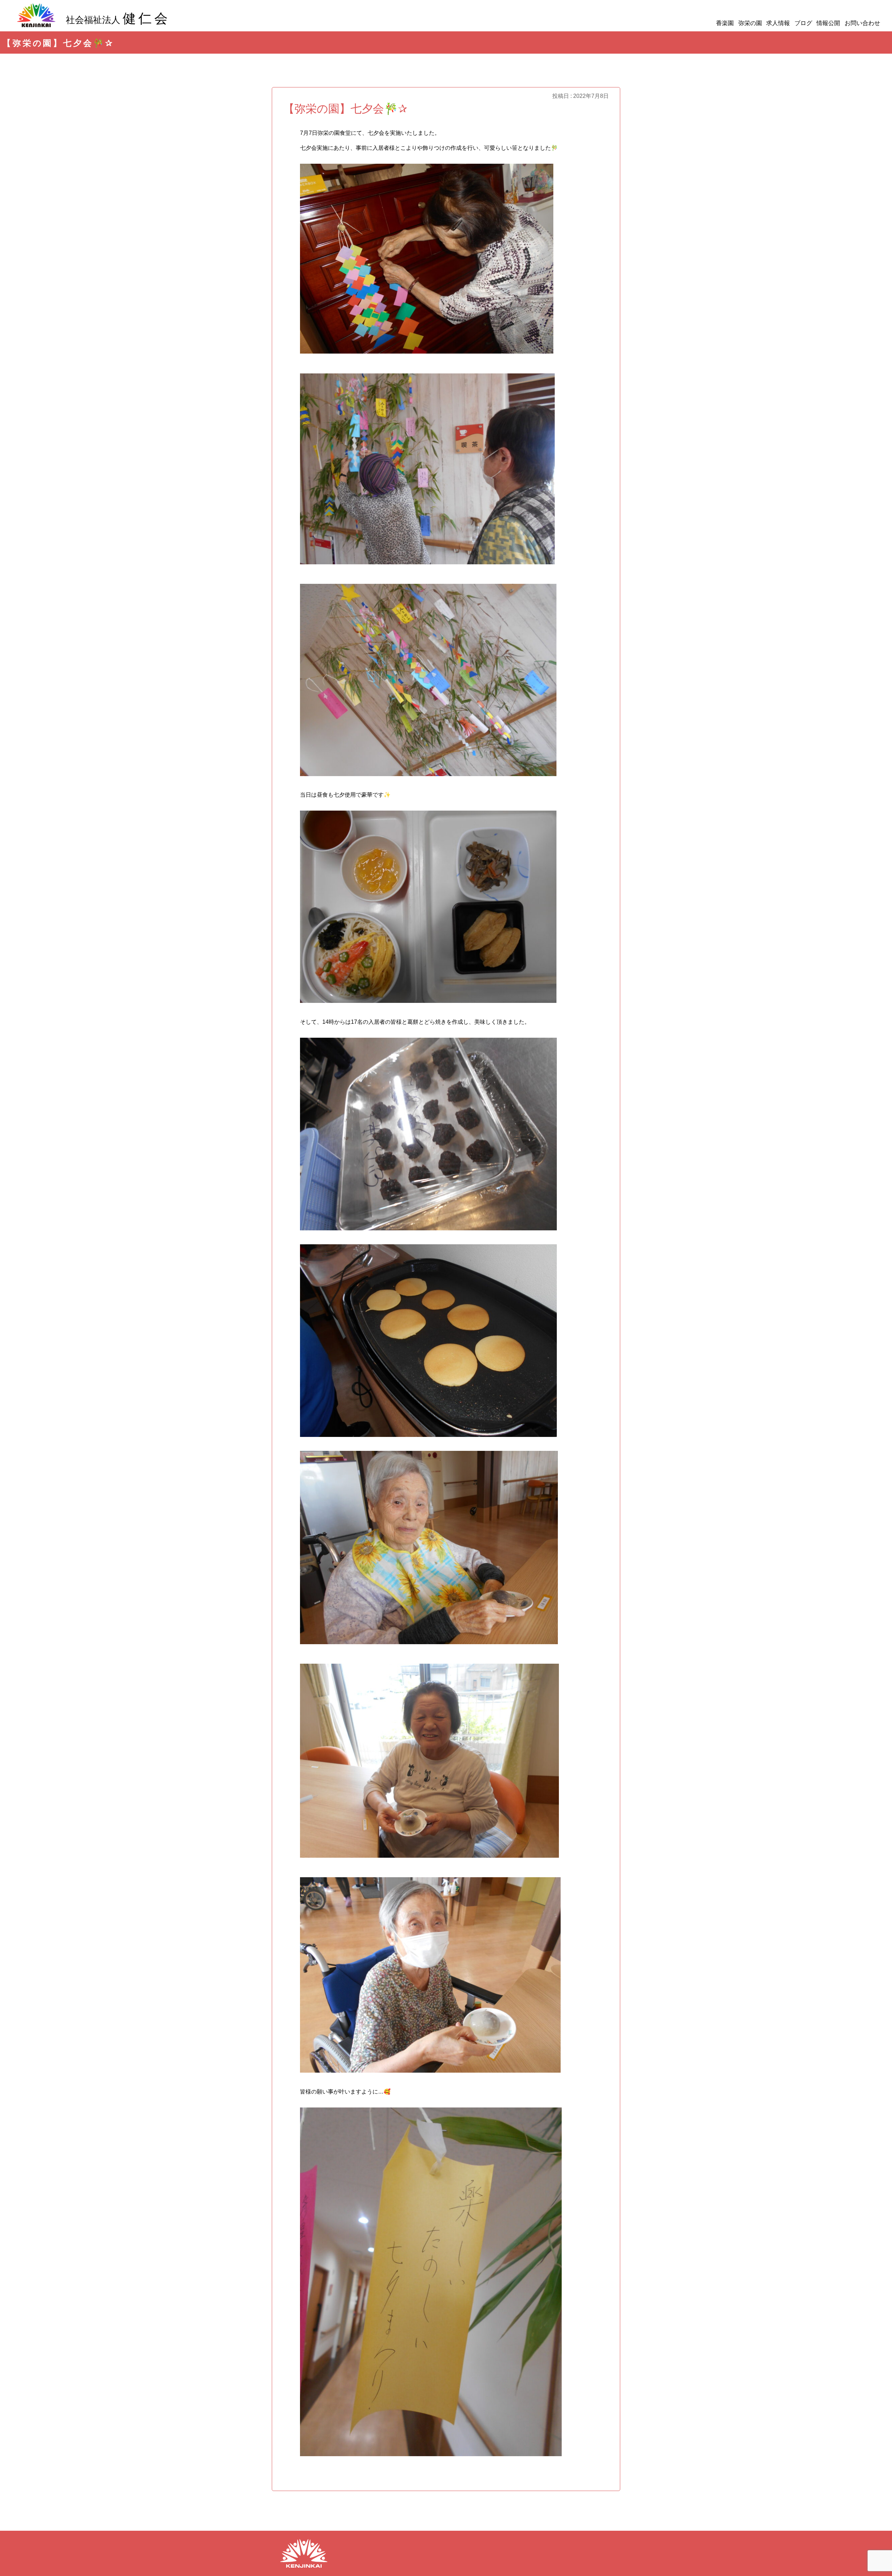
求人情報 (778, 23)
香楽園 (725, 23)
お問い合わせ (862, 23)
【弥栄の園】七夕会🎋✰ (345, 109)
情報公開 (828, 23)
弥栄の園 (750, 23)
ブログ (803, 23)
